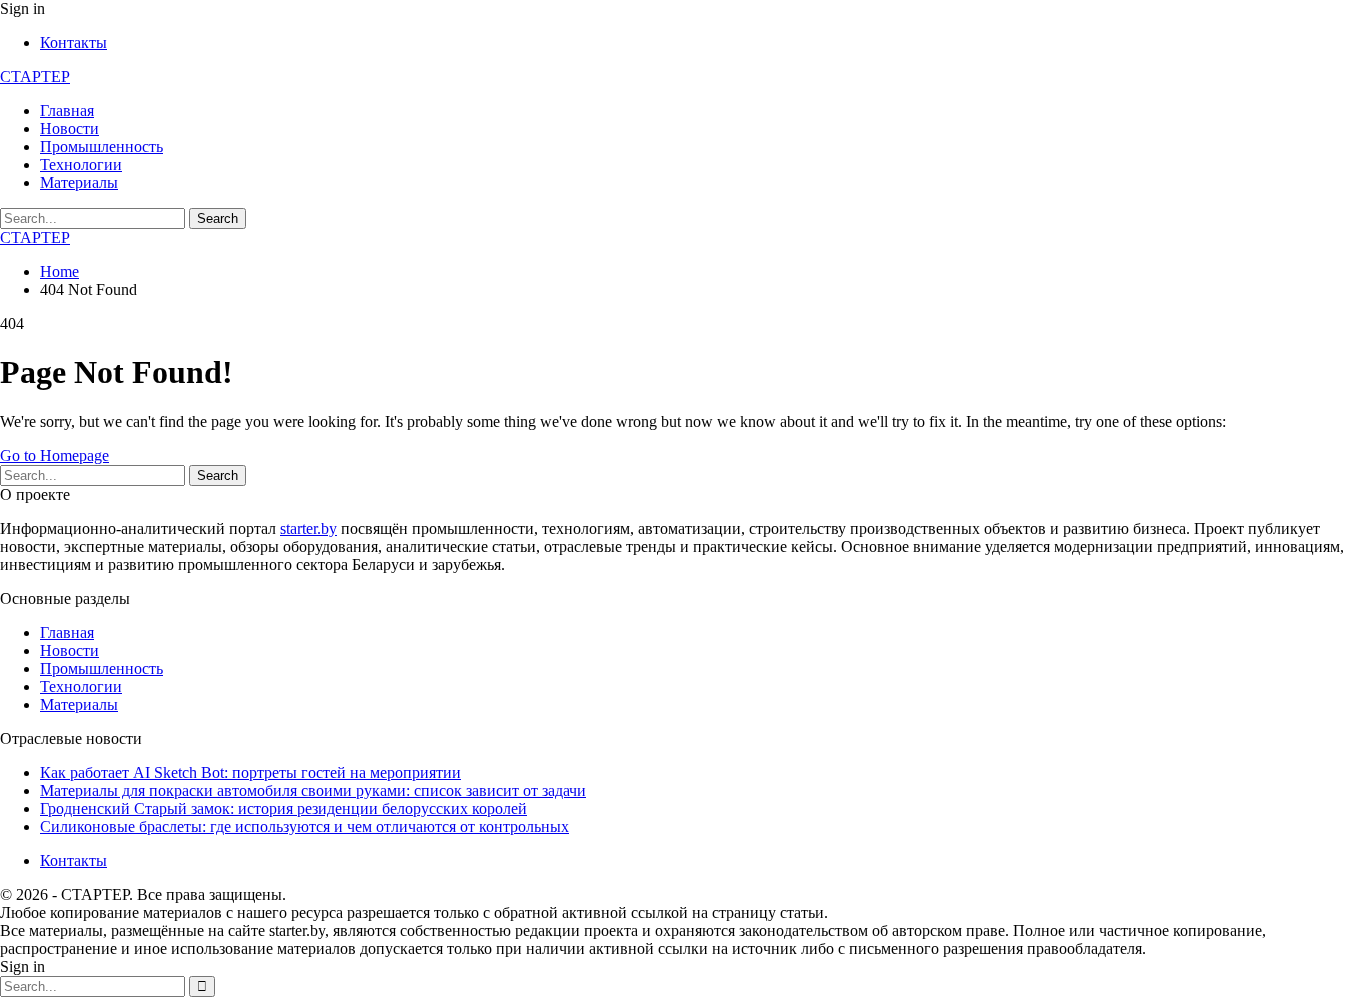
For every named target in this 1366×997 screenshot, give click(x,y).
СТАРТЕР (35, 76)
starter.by (308, 528)
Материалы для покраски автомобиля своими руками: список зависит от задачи (313, 790)
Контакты (73, 42)
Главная (67, 110)
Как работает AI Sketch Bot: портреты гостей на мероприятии (250, 772)
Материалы (79, 182)
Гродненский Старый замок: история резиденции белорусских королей (283, 808)
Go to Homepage (54, 455)
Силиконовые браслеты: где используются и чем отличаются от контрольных (304, 826)
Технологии (81, 164)
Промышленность (101, 146)
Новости (69, 128)
